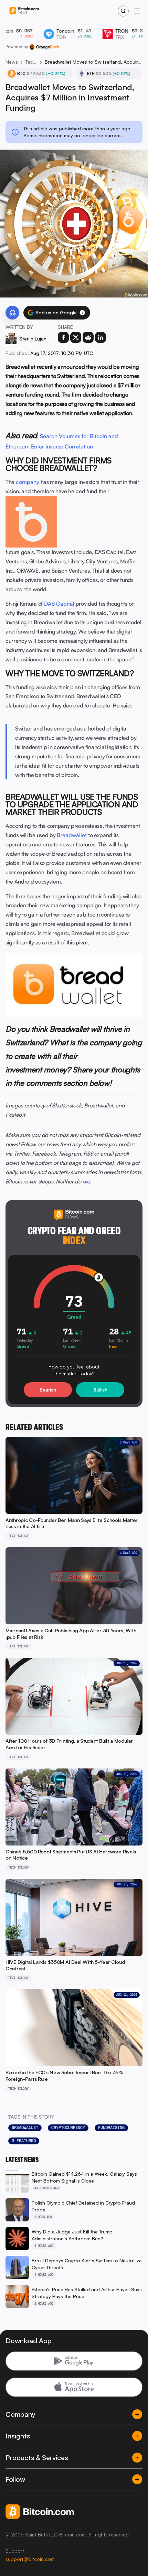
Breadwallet (72, 835)
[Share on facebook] (63, 337)
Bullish (100, 1390)
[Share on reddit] (88, 337)
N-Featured (24, 2141)
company (28, 482)
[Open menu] (137, 11)
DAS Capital (59, 604)
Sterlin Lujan (33, 339)
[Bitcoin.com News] (24, 11)
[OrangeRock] (44, 47)
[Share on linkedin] (101, 337)
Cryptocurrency (68, 2128)
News (12, 62)
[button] (82, 313)
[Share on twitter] (76, 337)
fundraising (111, 2128)
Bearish (48, 1390)
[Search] (123, 11)
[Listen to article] (12, 313)
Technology (31, 62)
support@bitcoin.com (30, 2559)
